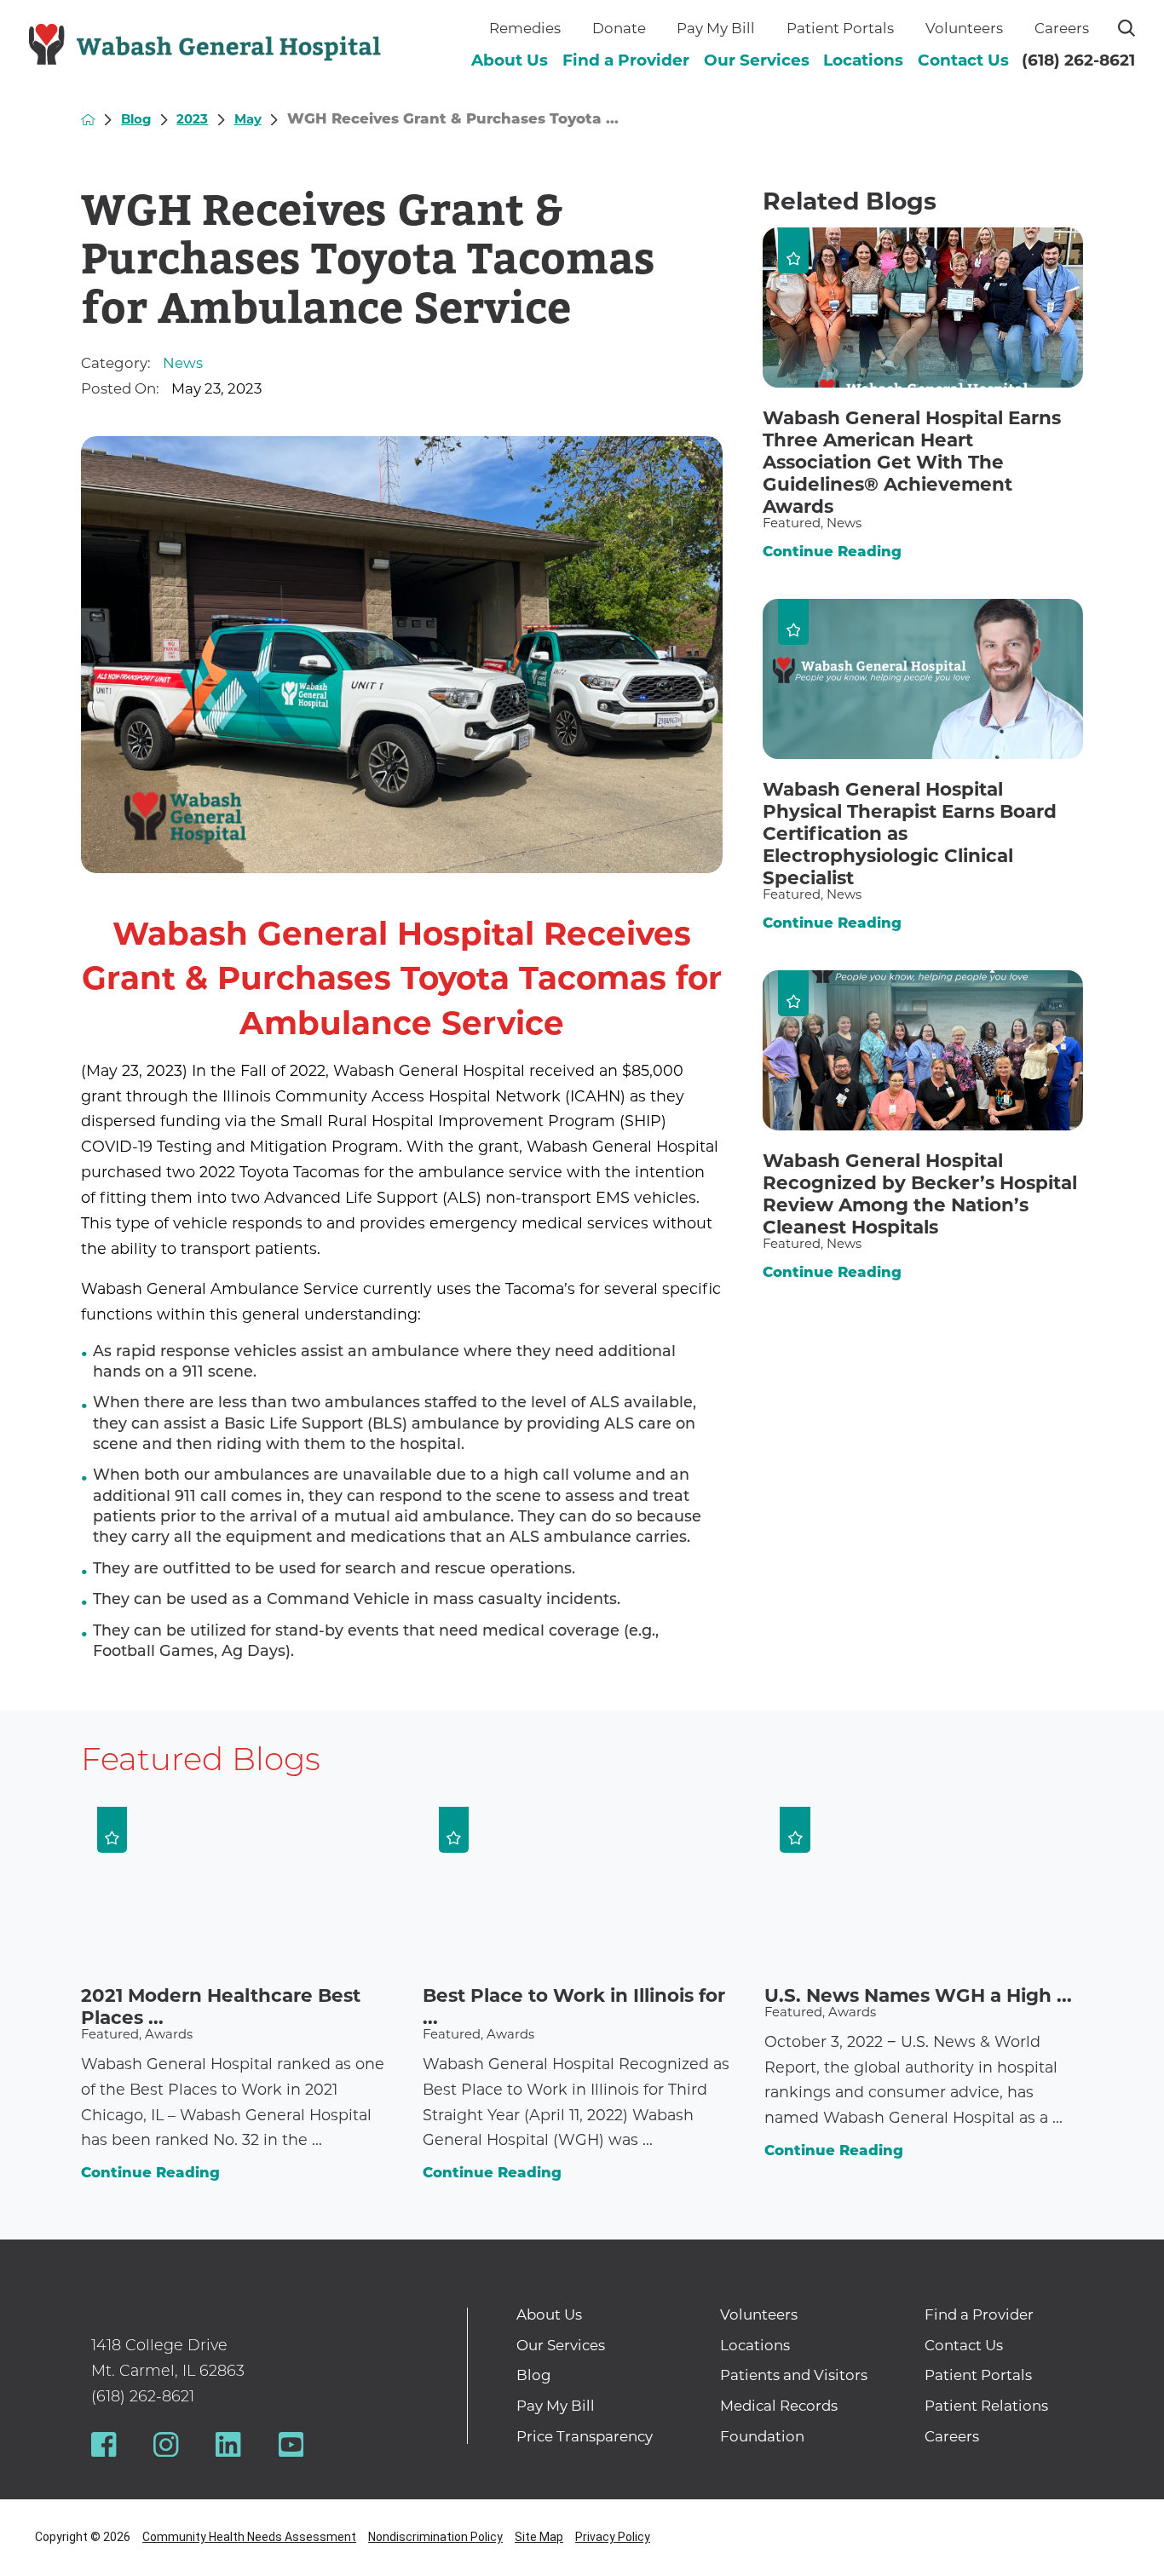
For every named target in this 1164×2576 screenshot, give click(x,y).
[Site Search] (1127, 28)
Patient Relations (986, 2406)
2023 (192, 119)
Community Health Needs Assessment (249, 2537)
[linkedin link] (228, 2444)
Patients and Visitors (794, 2375)
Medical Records (779, 2406)
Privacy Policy (613, 2537)
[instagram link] (166, 2444)
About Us (510, 60)
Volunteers (964, 28)
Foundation (762, 2436)
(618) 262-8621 (1078, 60)
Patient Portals (840, 28)
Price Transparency (585, 2436)
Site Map (539, 2537)
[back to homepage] (88, 120)
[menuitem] (510, 61)
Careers (1062, 28)
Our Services (757, 60)
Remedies (525, 28)
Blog (136, 119)
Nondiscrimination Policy (435, 2537)
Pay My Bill (716, 28)
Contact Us (963, 60)
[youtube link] (291, 2444)
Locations (863, 60)
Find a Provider (626, 60)
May (248, 119)
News (183, 363)
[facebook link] (104, 2444)
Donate (619, 28)
